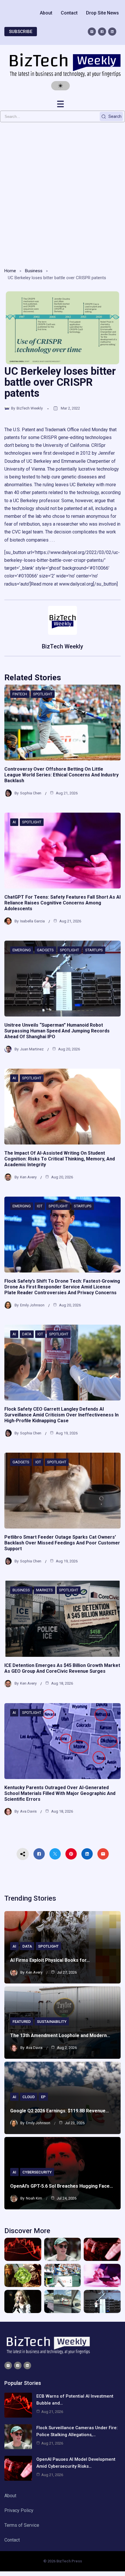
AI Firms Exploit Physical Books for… (50, 1960)
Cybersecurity (37, 2172)
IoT (40, 1206)
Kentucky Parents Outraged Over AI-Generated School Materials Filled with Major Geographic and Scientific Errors (60, 1793)
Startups (94, 950)
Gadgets (45, 950)
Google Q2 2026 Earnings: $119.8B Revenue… (60, 2111)
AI (14, 822)
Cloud (29, 2097)
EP (43, 2097)
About (46, 13)
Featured (22, 2022)
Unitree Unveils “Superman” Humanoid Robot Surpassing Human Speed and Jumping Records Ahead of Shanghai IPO (57, 1031)
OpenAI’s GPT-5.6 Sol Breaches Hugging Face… (62, 2186)
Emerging (22, 950)
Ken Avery (28, 1177)
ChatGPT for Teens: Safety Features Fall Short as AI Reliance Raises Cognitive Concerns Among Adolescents (63, 903)
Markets (44, 1590)
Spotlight (43, 694)
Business (34, 271)
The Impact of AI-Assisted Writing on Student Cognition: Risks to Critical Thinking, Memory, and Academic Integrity (60, 1159)
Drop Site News (102, 13)
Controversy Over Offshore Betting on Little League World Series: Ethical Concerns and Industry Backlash (61, 775)
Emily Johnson (32, 1305)
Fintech (20, 694)
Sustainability (52, 2022)
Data (27, 1334)
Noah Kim (34, 2198)
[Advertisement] (63, 193)
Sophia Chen (31, 793)
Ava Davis (28, 1811)
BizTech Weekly (30, 408)
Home (10, 271)
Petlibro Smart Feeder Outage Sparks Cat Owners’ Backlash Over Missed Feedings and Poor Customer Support (62, 1543)
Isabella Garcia (32, 921)
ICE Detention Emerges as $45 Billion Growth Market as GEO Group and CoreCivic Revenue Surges (62, 1668)
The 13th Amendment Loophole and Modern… (60, 2035)
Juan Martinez (32, 1049)
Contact (69, 13)
